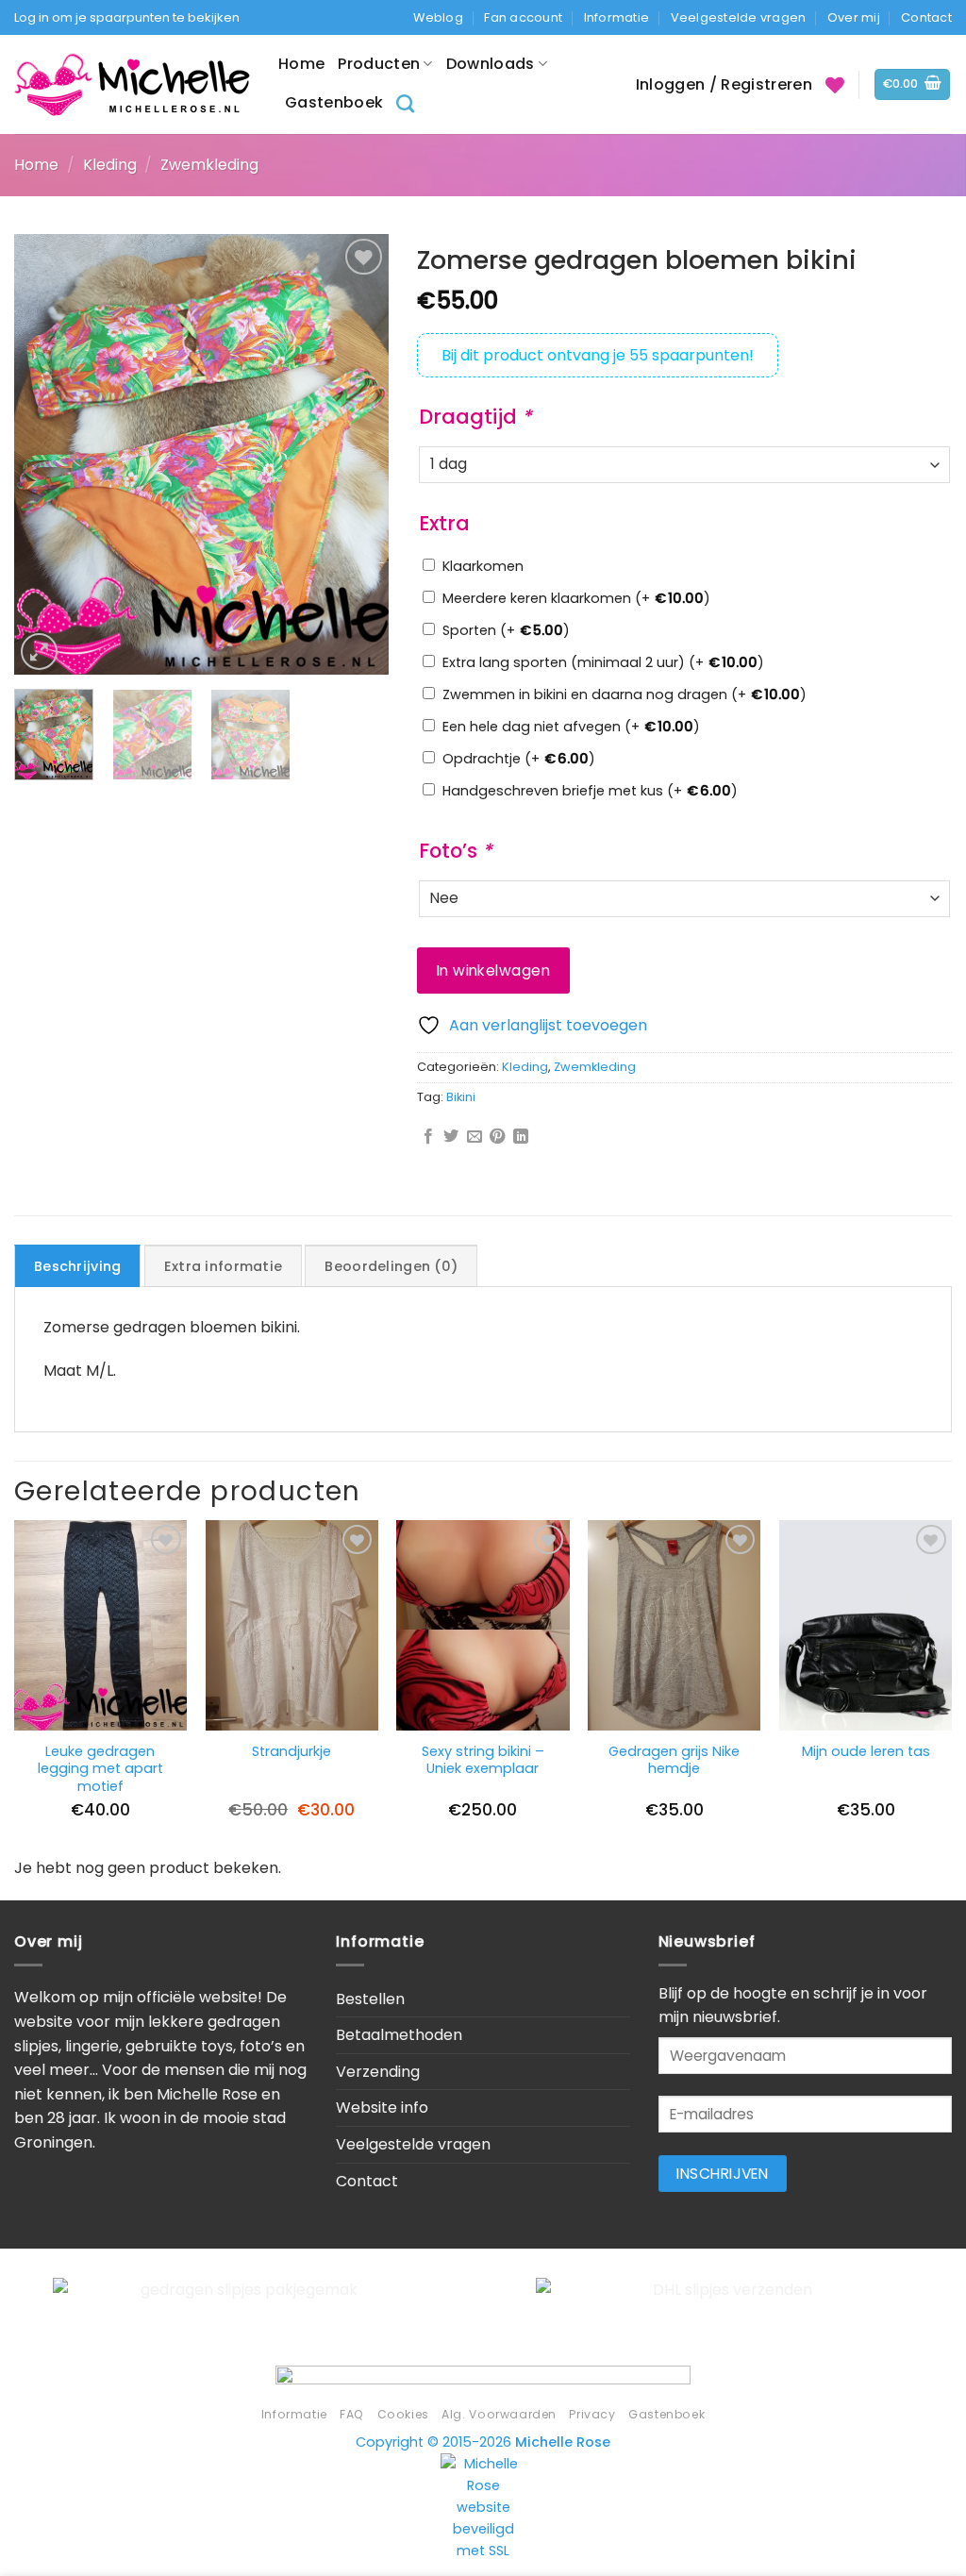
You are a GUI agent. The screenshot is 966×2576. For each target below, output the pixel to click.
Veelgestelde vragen (739, 17)
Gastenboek (334, 102)
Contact (926, 17)
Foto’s (455, 851)
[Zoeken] (405, 103)
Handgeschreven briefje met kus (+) (590, 791)
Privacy (592, 2414)
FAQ (352, 2414)
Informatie (617, 17)
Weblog (438, 17)
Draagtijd (475, 417)
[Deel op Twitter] (451, 1137)
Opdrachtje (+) (519, 759)
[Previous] (45, 453)
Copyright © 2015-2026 (483, 2442)
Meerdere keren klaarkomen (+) (576, 598)
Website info (382, 2108)
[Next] (358, 453)
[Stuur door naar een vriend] (475, 1137)
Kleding (110, 165)
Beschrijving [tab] (77, 1266)
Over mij (854, 17)
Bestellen (370, 1999)
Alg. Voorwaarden (499, 2414)
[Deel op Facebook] (428, 1137)
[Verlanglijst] (835, 85)
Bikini (461, 1097)
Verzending (378, 2072)
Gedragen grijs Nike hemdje (674, 1760)
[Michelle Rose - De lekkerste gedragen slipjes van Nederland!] (132, 84)
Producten (379, 64)
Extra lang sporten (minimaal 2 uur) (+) (603, 662)
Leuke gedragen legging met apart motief (100, 1769)
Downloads (491, 64)
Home (301, 64)
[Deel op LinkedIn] (521, 1137)
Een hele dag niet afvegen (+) (571, 727)
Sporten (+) (506, 630)
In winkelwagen (494, 970)
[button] (913, 84)
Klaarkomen (483, 566)
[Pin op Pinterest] (497, 1137)
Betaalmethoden (399, 2035)
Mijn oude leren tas (866, 1752)
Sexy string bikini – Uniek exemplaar (483, 1760)
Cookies (403, 2414)
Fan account (523, 17)
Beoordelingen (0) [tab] (391, 1266)
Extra (444, 523)
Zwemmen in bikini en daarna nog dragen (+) (625, 694)
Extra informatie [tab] (224, 1266)
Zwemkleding (209, 165)
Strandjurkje (291, 1752)
